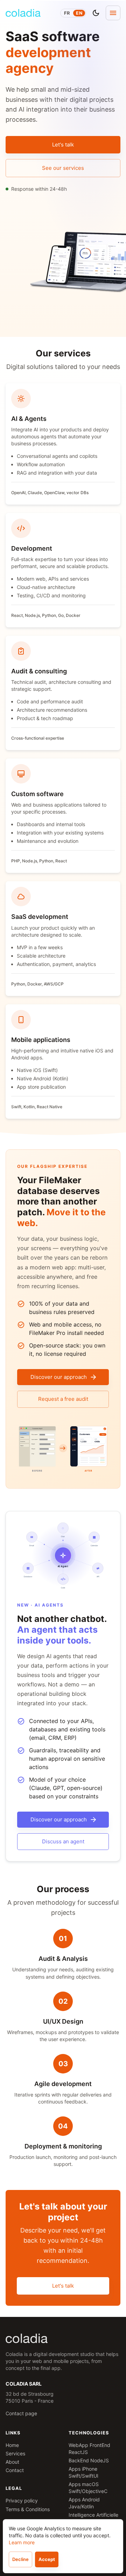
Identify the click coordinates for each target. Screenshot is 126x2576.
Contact (15, 2470)
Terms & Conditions (28, 2509)
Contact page (21, 2413)
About (12, 2462)
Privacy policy (22, 2501)
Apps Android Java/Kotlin (84, 2503)
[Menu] (113, 13)
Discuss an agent (63, 1841)
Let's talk (63, 145)
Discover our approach (59, 1377)
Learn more (22, 2542)
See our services (63, 168)
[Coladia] (23, 13)
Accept (47, 2559)
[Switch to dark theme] (96, 13)
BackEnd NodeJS (89, 2460)
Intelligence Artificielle (93, 2515)
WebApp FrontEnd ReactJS (89, 2449)
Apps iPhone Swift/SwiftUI (83, 2472)
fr (67, 13)
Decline (20, 2559)
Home (12, 2445)
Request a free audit (63, 1399)
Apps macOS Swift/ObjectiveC (88, 2488)
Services (15, 2453)
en (79, 13)
